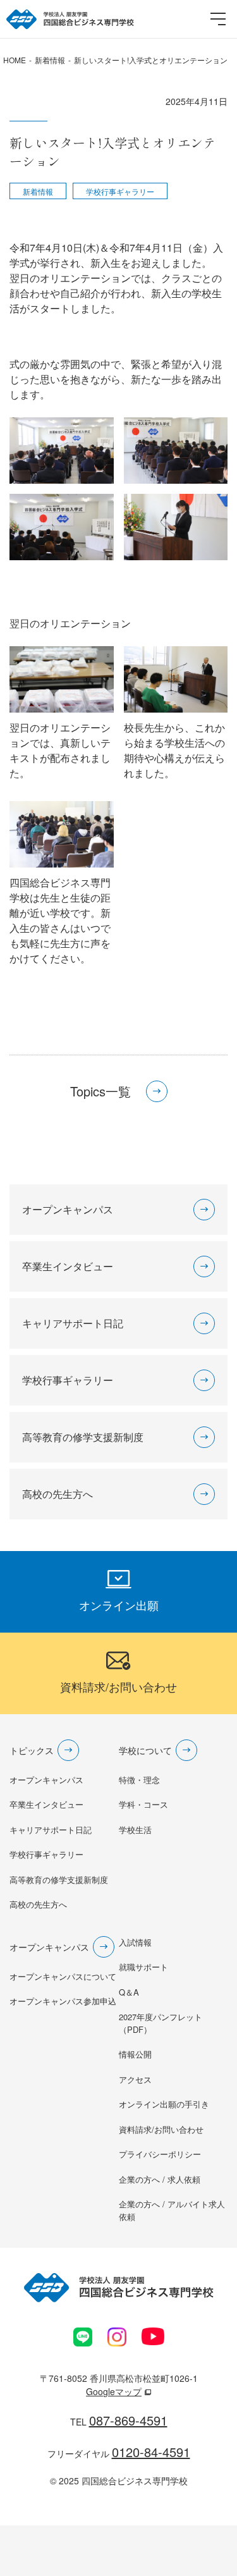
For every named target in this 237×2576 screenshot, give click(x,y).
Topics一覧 (100, 1091)
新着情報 (38, 191)
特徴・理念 (139, 1780)
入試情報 (135, 1942)
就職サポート (143, 1967)
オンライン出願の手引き (164, 2104)
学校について (145, 1750)
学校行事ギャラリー (120, 191)
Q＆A (129, 1992)
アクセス (135, 2079)
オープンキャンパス (46, 1780)
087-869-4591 (128, 2420)
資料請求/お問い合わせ (161, 2129)
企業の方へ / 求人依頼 (160, 2179)
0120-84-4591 (151, 2452)
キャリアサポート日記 (51, 1830)
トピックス (32, 1750)
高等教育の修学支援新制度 (59, 1880)
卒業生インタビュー (46, 1804)
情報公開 (135, 2054)
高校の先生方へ (38, 1904)
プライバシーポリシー (160, 2154)
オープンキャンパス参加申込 (63, 2001)
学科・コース (143, 1804)
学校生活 (135, 1830)
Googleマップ (114, 2391)
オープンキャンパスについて (63, 1976)
